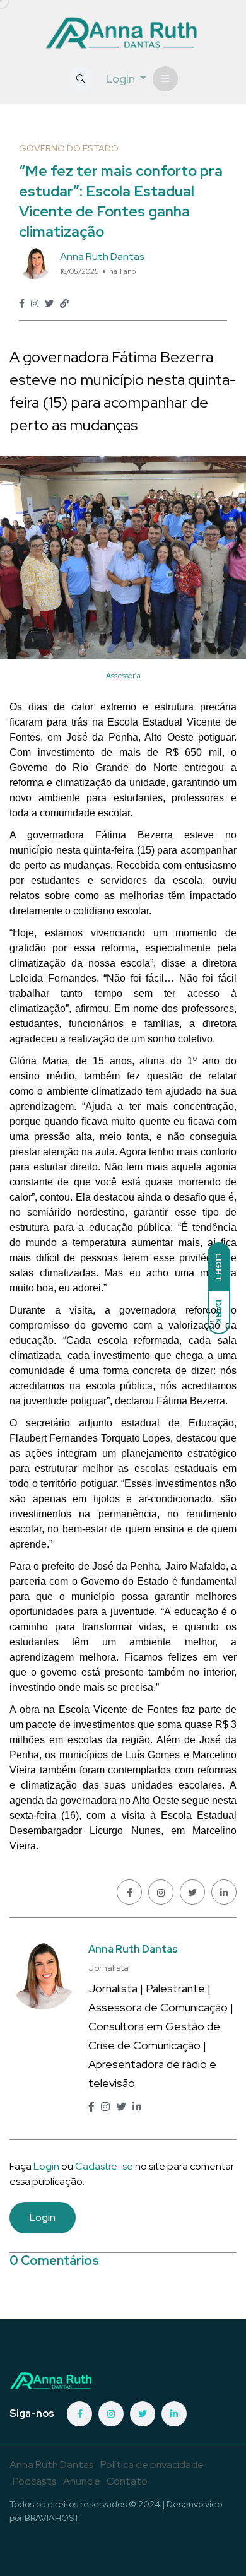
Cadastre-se (105, 2166)
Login (46, 2166)
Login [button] (122, 79)
